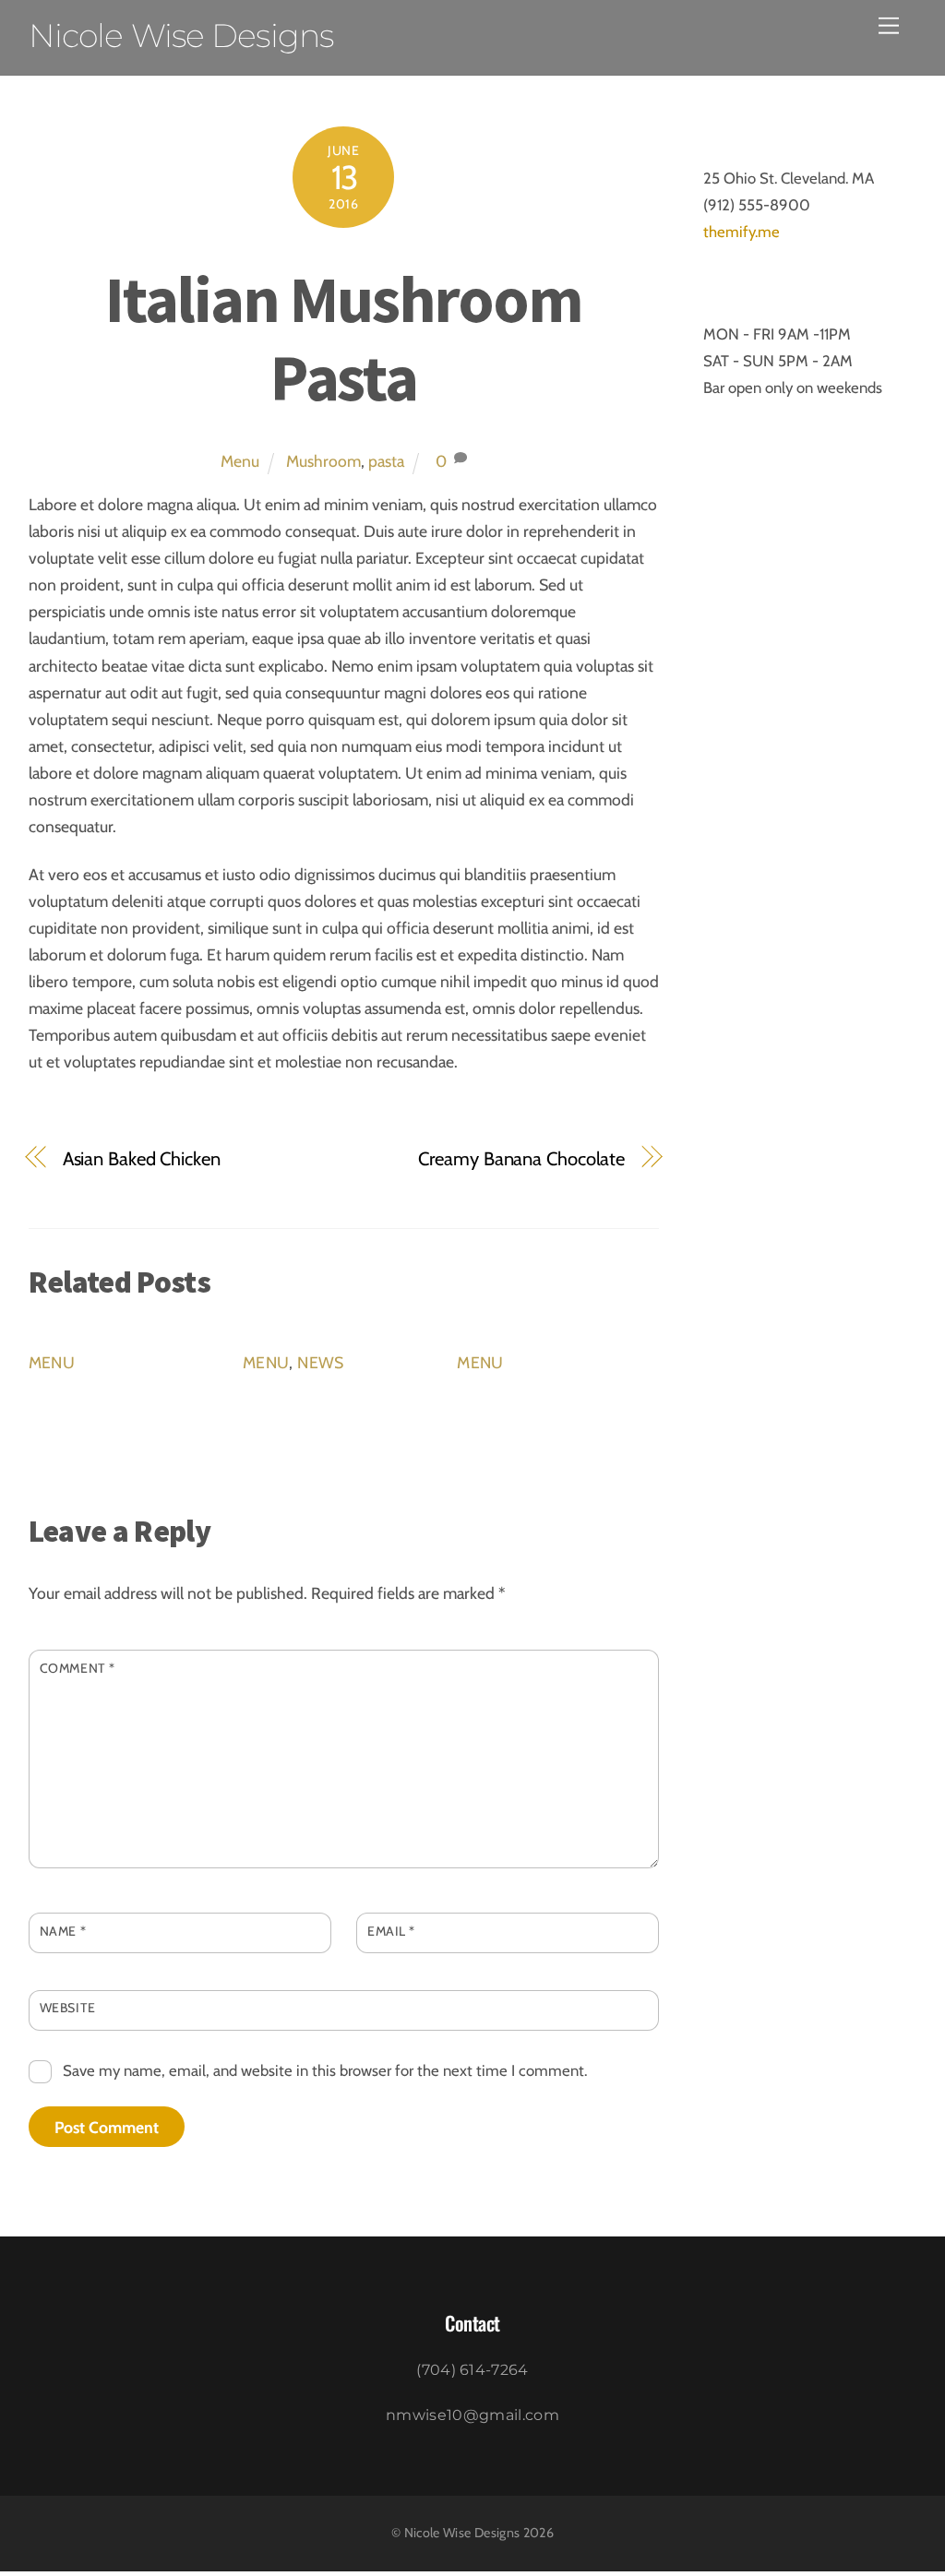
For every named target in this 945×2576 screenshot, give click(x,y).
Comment (78, 1668)
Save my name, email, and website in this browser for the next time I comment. (325, 2070)
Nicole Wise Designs (462, 2533)
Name (63, 1931)
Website (68, 2008)
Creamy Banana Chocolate (521, 1158)
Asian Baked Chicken (142, 1158)
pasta (386, 461)
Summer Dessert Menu (127, 1397)
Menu (240, 461)
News (320, 1362)
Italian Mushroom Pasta (344, 338)
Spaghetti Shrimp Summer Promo (534, 1411)
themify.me (742, 232)
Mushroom (323, 461)
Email (391, 1931)
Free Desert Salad (319, 1397)
